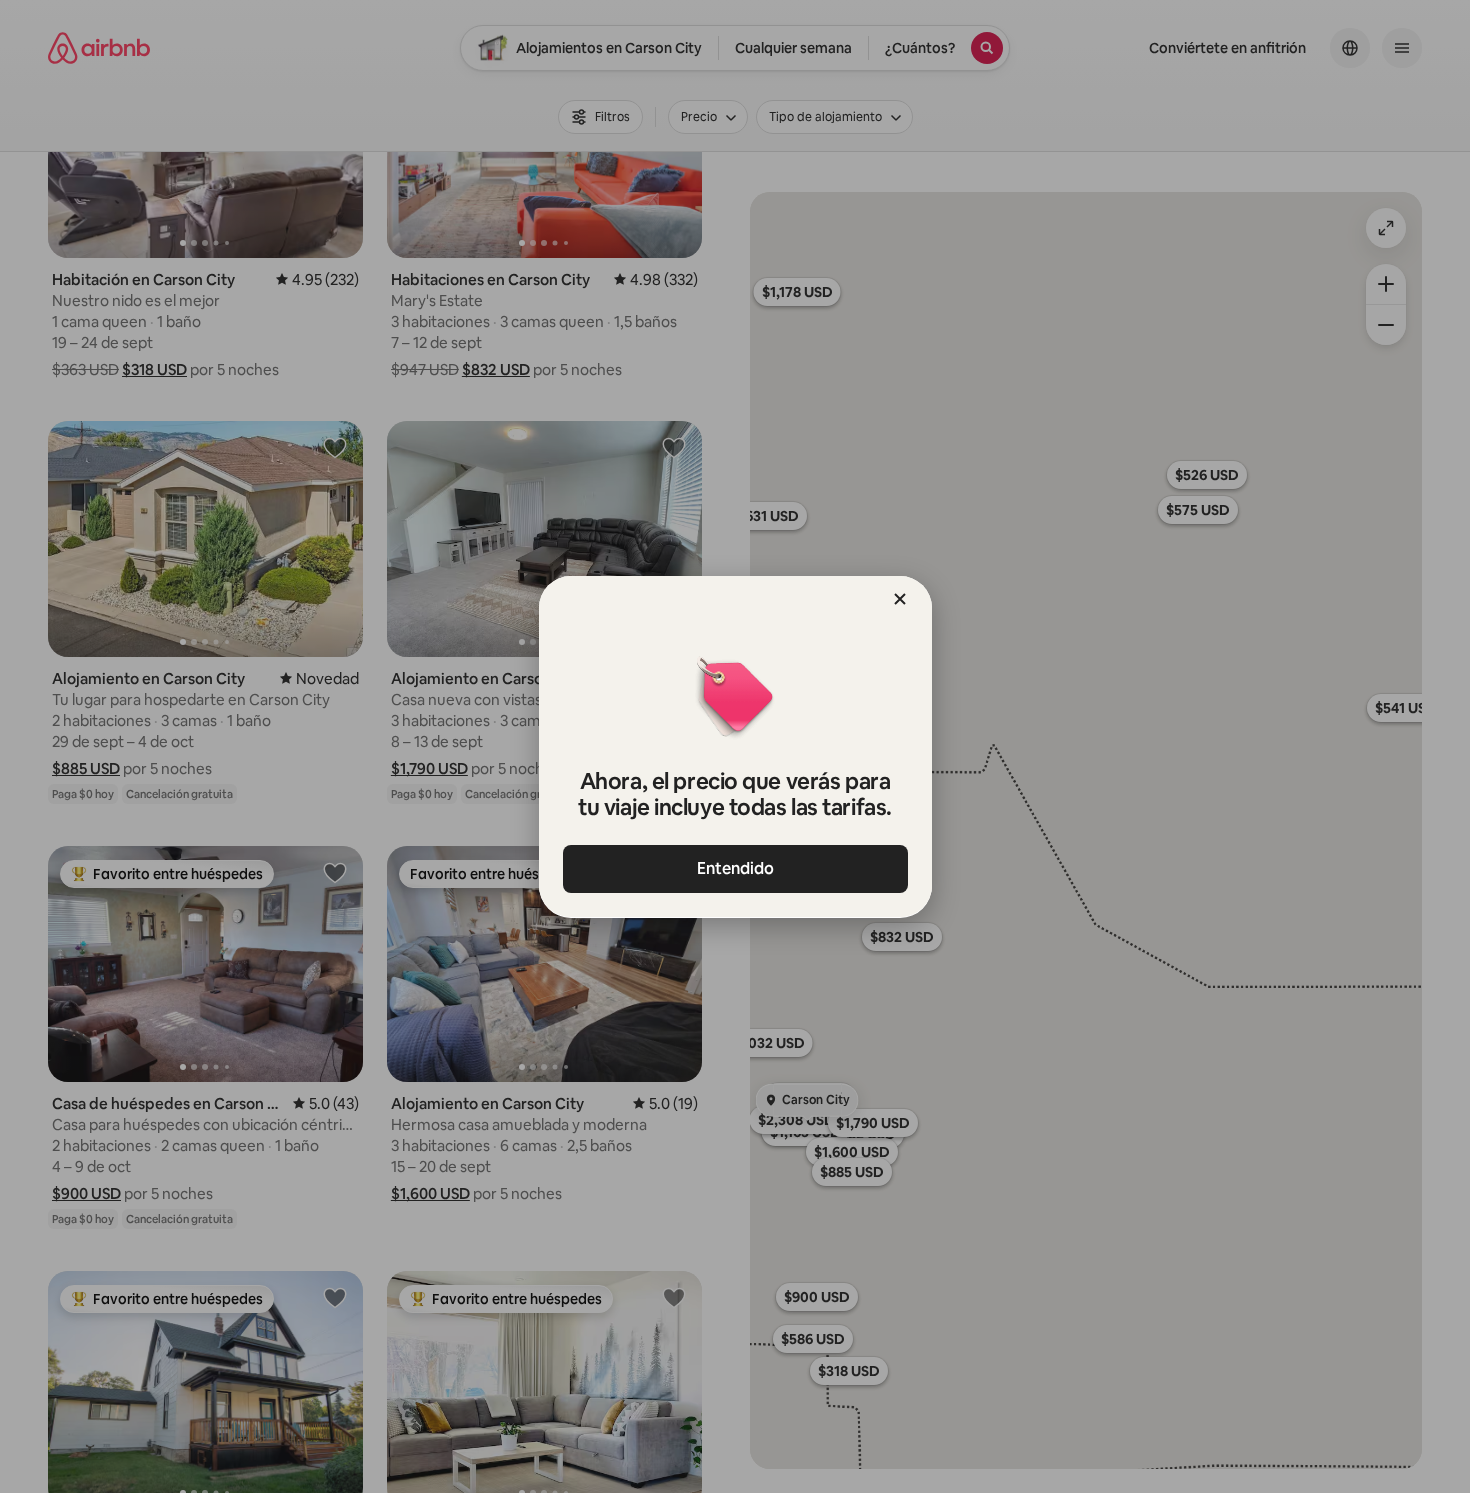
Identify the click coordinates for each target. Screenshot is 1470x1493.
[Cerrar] (900, 599)
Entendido (735, 868)
